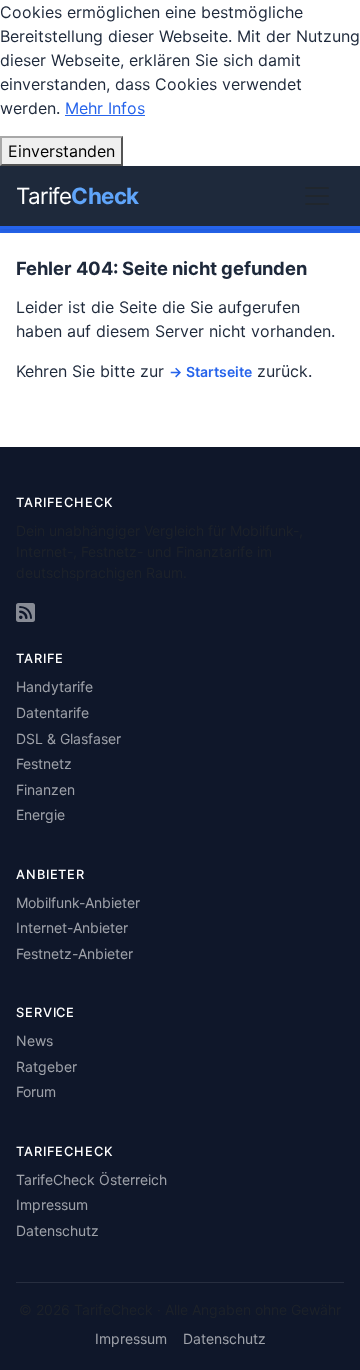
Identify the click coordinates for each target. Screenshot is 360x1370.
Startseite (219, 371)
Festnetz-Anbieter (74, 953)
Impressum (52, 1204)
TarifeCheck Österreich (91, 1179)
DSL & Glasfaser (68, 738)
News (34, 1040)
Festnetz (44, 763)
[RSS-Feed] (25, 613)
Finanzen (45, 789)
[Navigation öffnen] (317, 196)
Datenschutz (57, 1230)
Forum (36, 1091)
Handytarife (54, 686)
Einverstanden (61, 151)
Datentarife (52, 712)
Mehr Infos (105, 108)
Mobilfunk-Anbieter (78, 902)
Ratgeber (46, 1066)
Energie (40, 814)
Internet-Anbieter (72, 927)
